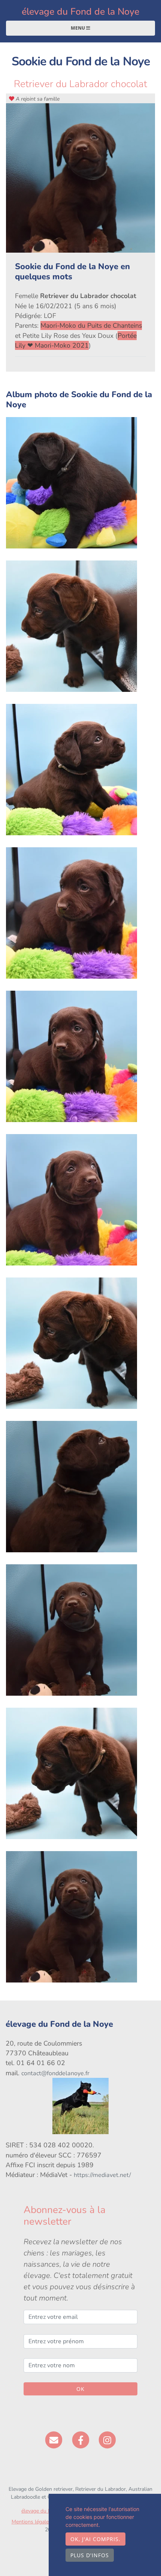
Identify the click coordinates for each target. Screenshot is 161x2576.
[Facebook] (81, 2440)
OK (80, 2389)
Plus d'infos (90, 2555)
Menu (78, 28)
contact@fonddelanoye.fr (55, 2073)
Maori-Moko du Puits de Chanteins (91, 325)
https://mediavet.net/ (102, 2175)
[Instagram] (107, 2440)
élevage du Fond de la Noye (80, 12)
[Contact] (54, 2440)
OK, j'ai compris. (95, 2539)
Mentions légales (31, 2522)
